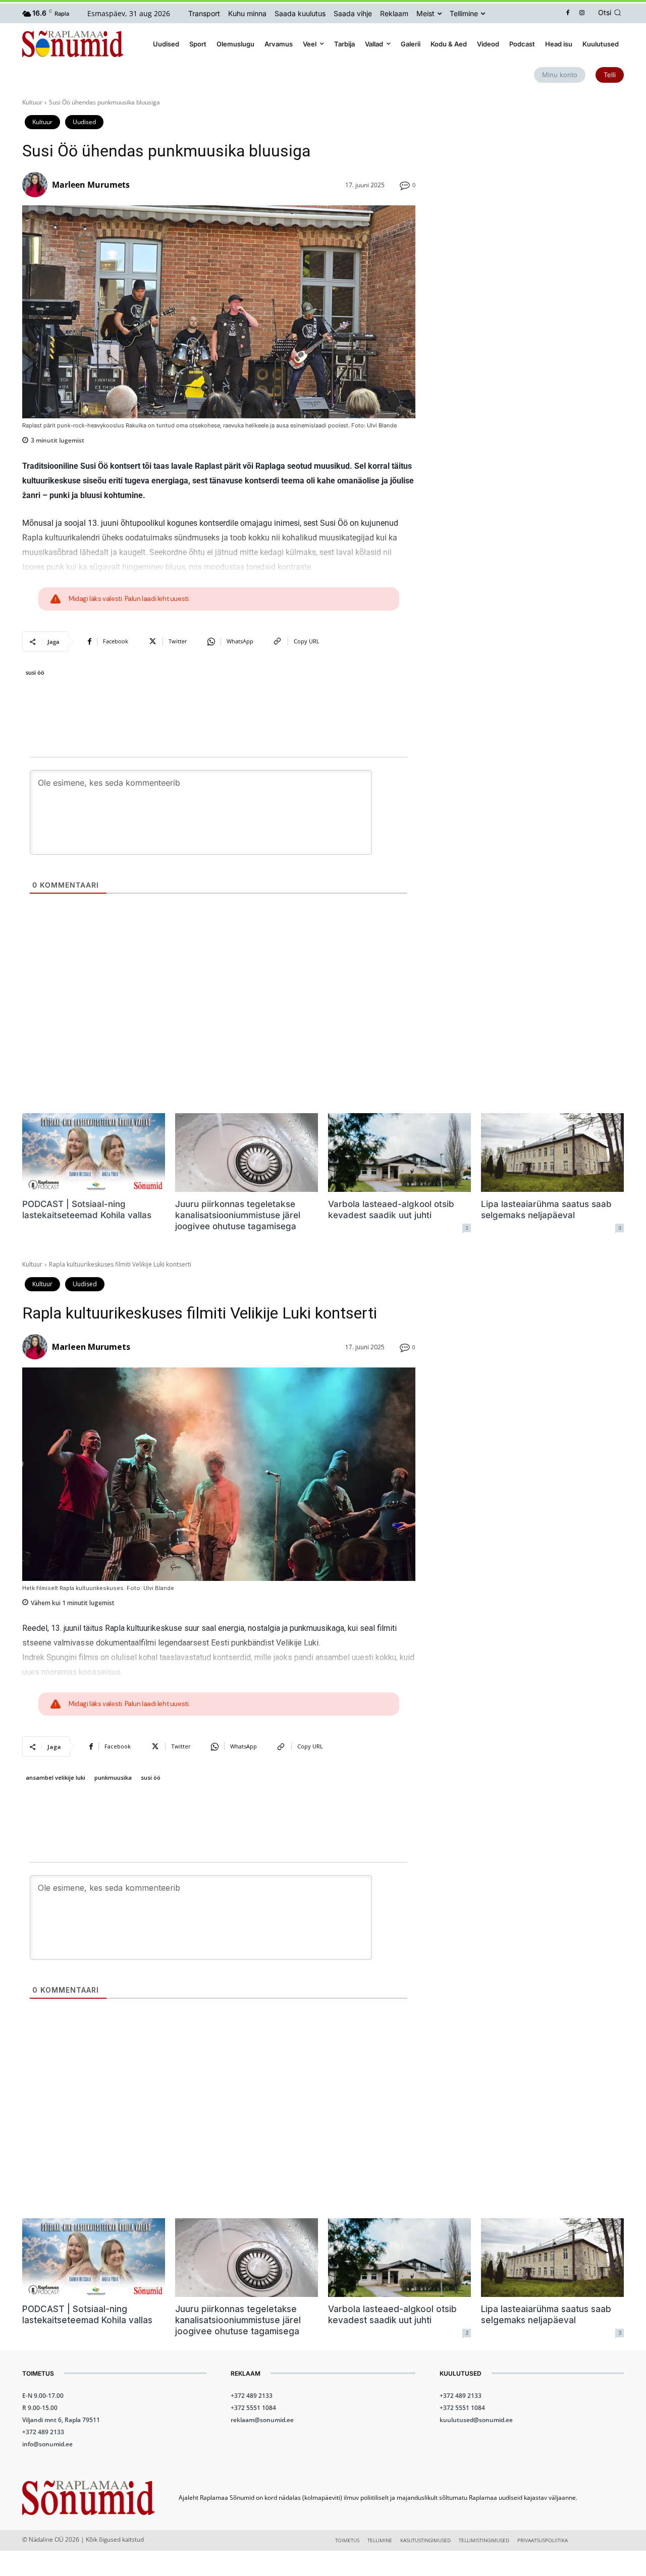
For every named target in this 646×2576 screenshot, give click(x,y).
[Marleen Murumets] (36, 185)
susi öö (35, 672)
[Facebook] (568, 13)
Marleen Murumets (91, 185)
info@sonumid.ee (47, 2444)
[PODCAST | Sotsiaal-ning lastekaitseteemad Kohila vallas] (94, 1153)
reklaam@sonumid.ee (262, 2420)
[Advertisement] (532, 169)
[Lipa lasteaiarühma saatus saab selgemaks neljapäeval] (552, 1153)
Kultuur (32, 102)
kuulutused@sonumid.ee (476, 2420)
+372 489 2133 (43, 2432)
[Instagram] (582, 13)
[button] (611, 13)
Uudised (84, 122)
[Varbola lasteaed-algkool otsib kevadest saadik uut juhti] (399, 1153)
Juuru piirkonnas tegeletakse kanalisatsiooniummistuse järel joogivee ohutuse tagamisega (238, 1215)
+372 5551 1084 (253, 2408)
